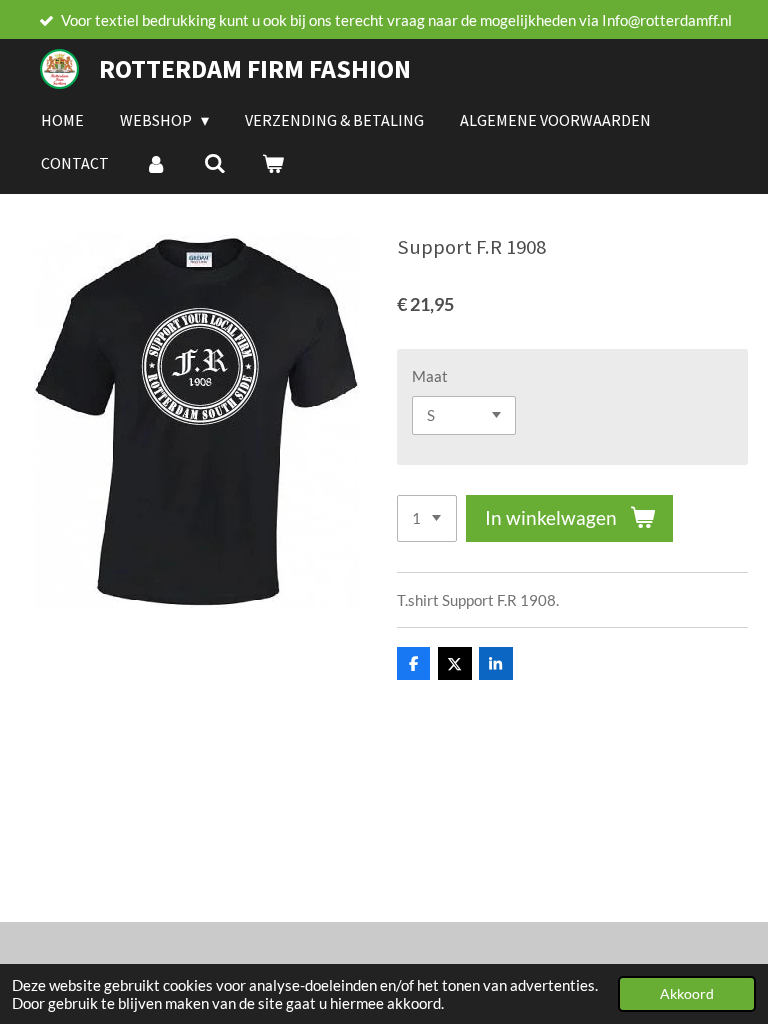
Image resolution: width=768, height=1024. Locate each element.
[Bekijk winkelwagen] (273, 163)
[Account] (156, 163)
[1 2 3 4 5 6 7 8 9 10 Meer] (427, 518)
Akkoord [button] (687, 994)
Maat (430, 376)
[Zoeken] (214, 163)
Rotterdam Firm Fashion (255, 68)
